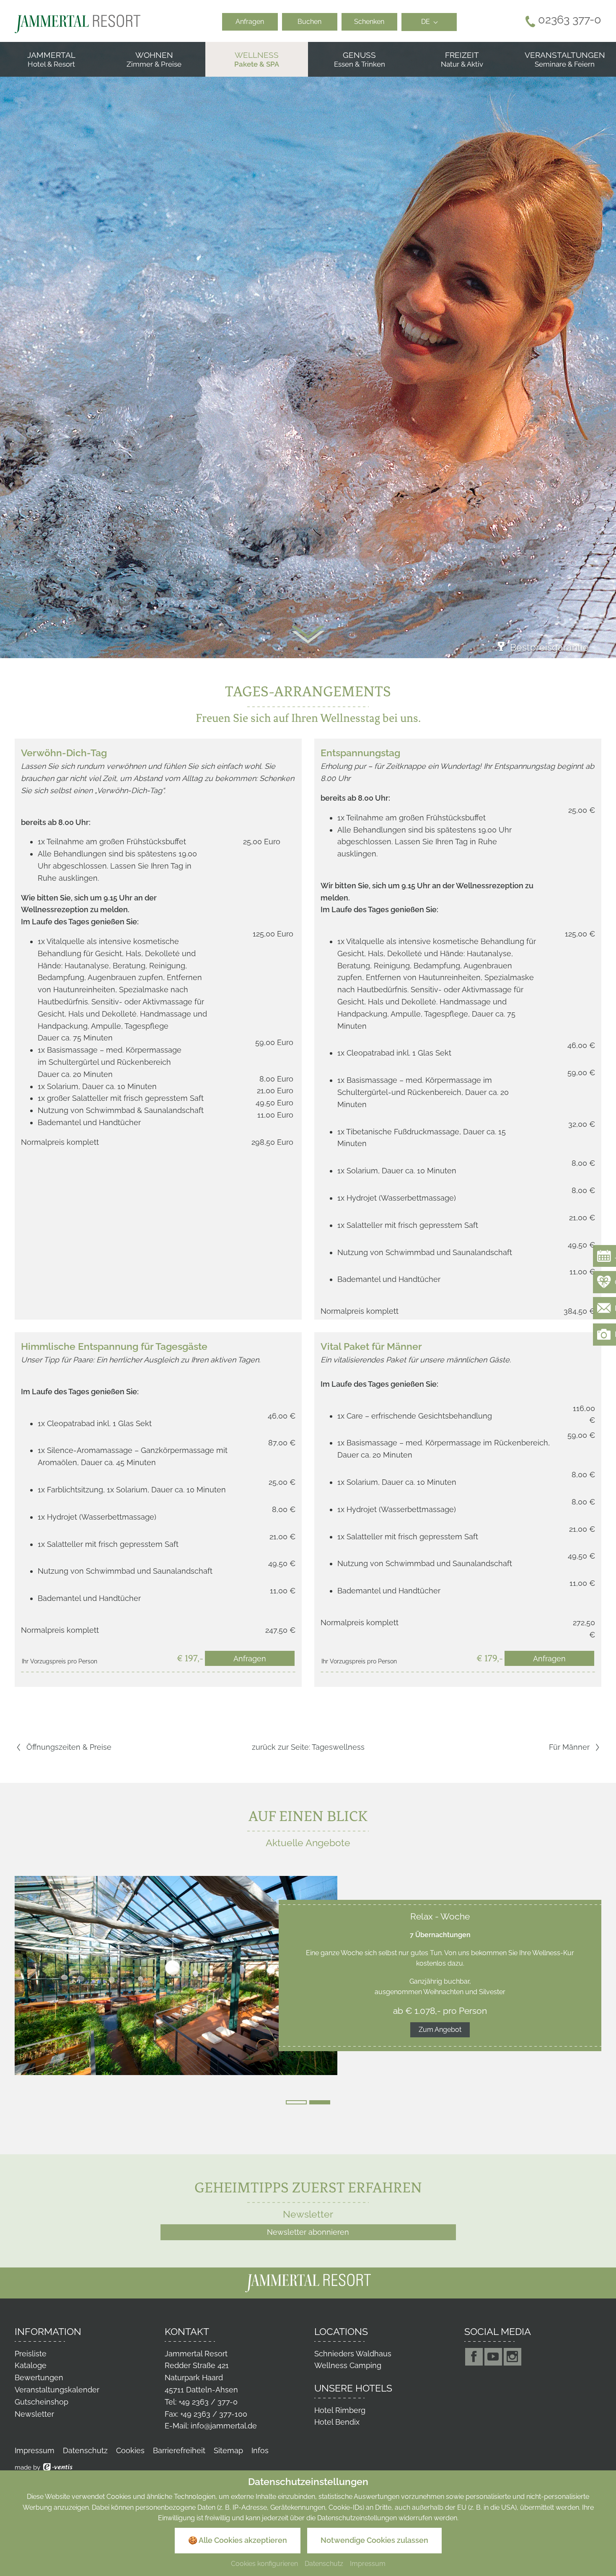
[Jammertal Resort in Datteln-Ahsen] (78, 23)
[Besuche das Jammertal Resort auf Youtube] (493, 2357)
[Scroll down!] (308, 635)
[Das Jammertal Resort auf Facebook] (474, 2357)
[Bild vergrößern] (176, 1975)
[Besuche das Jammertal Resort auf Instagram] (512, 2357)
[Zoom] (308, 350)
